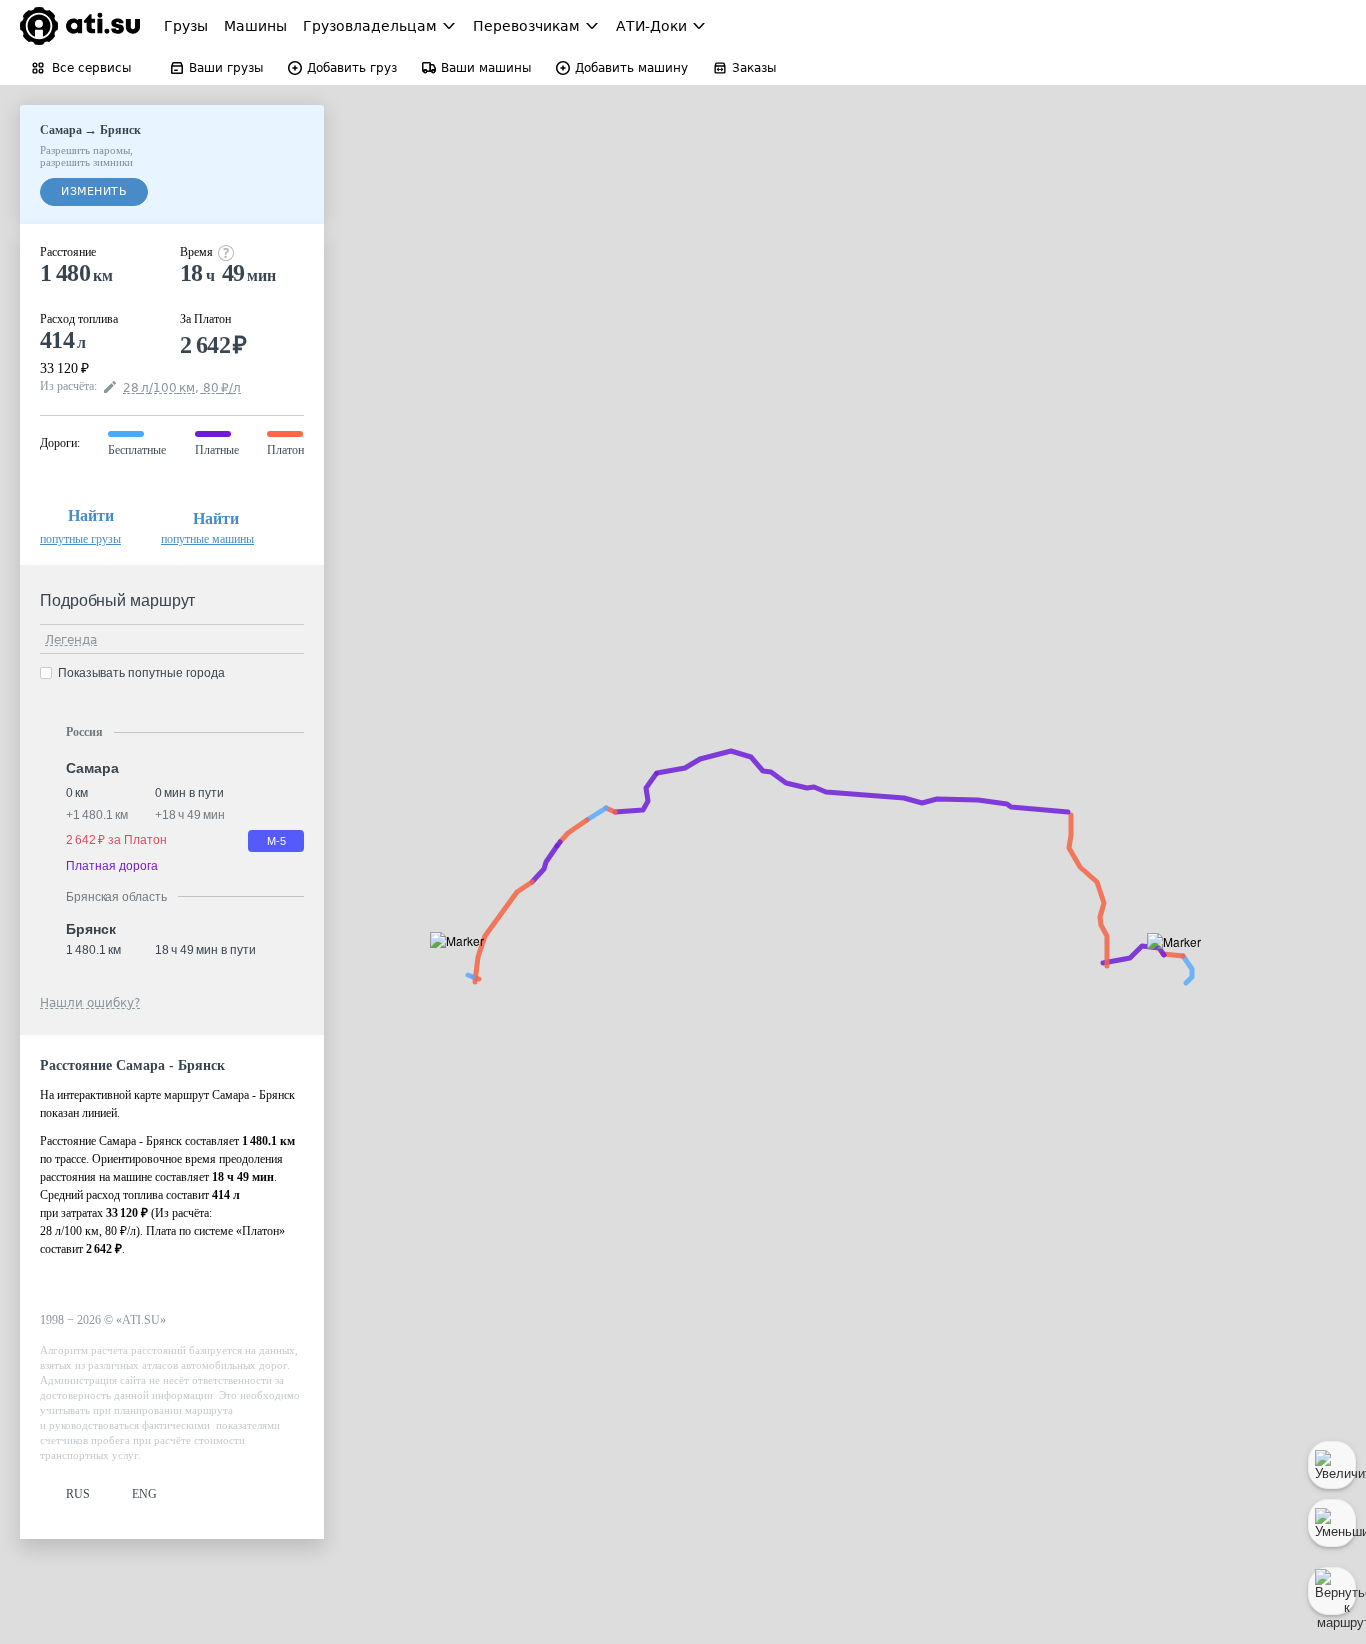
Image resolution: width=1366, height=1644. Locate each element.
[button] (1180, 964)
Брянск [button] (90, 929)
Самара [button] (92, 768)
